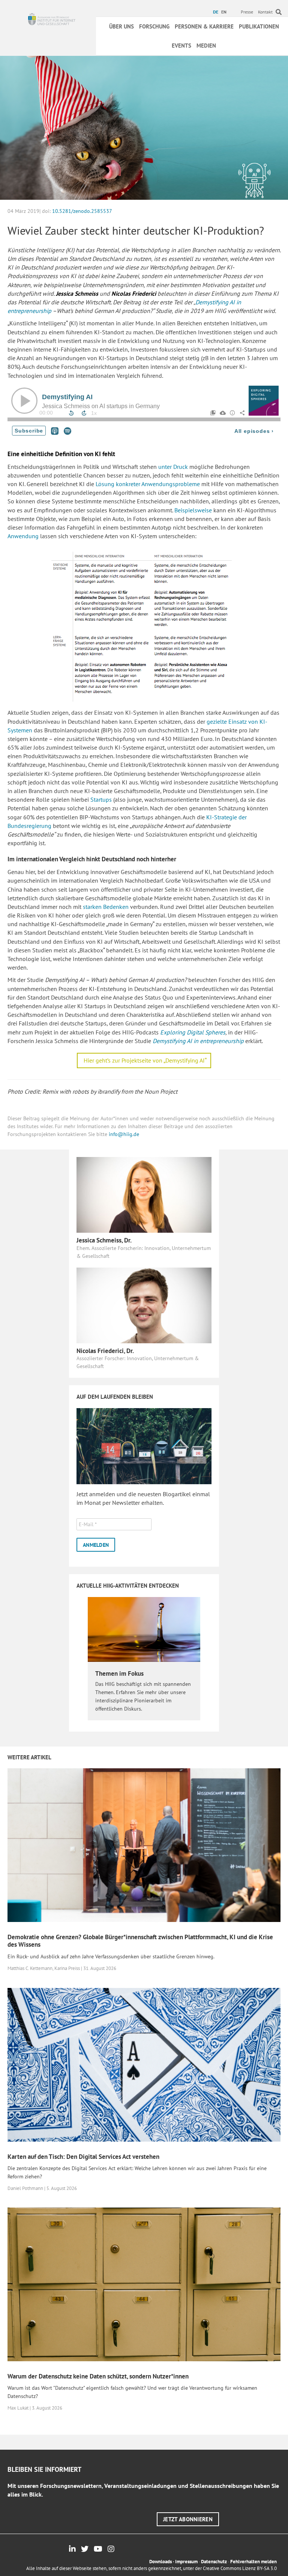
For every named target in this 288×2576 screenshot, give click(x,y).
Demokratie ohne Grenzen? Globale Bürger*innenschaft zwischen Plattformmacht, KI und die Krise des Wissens (140, 1941)
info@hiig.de (124, 1134)
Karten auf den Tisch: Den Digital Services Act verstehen (83, 2157)
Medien (206, 46)
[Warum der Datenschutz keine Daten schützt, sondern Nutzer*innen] (144, 2284)
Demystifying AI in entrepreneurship (198, 1041)
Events (181, 46)
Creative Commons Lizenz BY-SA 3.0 (240, 2568)
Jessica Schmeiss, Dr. (104, 1240)
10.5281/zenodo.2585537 (82, 211)
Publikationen (259, 26)
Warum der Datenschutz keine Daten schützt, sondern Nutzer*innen (98, 2376)
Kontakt (265, 12)
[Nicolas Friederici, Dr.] (144, 1305)
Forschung (154, 26)
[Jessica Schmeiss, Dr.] (144, 1194)
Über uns (121, 26)
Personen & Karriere (204, 26)
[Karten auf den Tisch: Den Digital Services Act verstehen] (144, 2064)
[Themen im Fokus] (144, 1629)
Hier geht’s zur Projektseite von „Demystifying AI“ (145, 1060)
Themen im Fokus (119, 1673)
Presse (247, 12)
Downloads (160, 2562)
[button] (188, 2519)
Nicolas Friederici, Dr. (105, 1351)
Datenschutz (214, 2562)
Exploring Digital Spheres (193, 1032)
